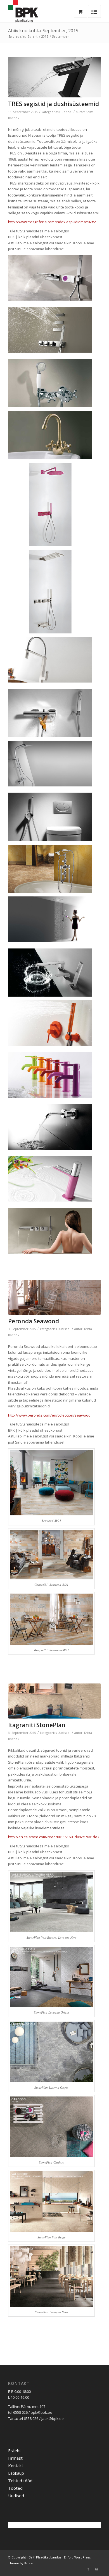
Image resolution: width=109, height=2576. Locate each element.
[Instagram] (97, 2569)
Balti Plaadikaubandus (45, 2557)
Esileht (33, 36)
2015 (45, 36)
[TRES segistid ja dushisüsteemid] (54, 77)
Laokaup (16, 2473)
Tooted (15, 2488)
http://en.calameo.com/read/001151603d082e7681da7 (54, 1837)
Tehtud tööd (20, 2481)
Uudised (65, 112)
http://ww (49, 1415)
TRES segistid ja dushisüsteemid (54, 104)
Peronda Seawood (34, 1321)
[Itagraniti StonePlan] (54, 1701)
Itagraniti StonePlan (37, 1725)
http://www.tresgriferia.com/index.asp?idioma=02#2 (52, 222)
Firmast (15, 2458)
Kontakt (16, 2466)
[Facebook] (88, 2569)
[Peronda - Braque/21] (54, 1297)
